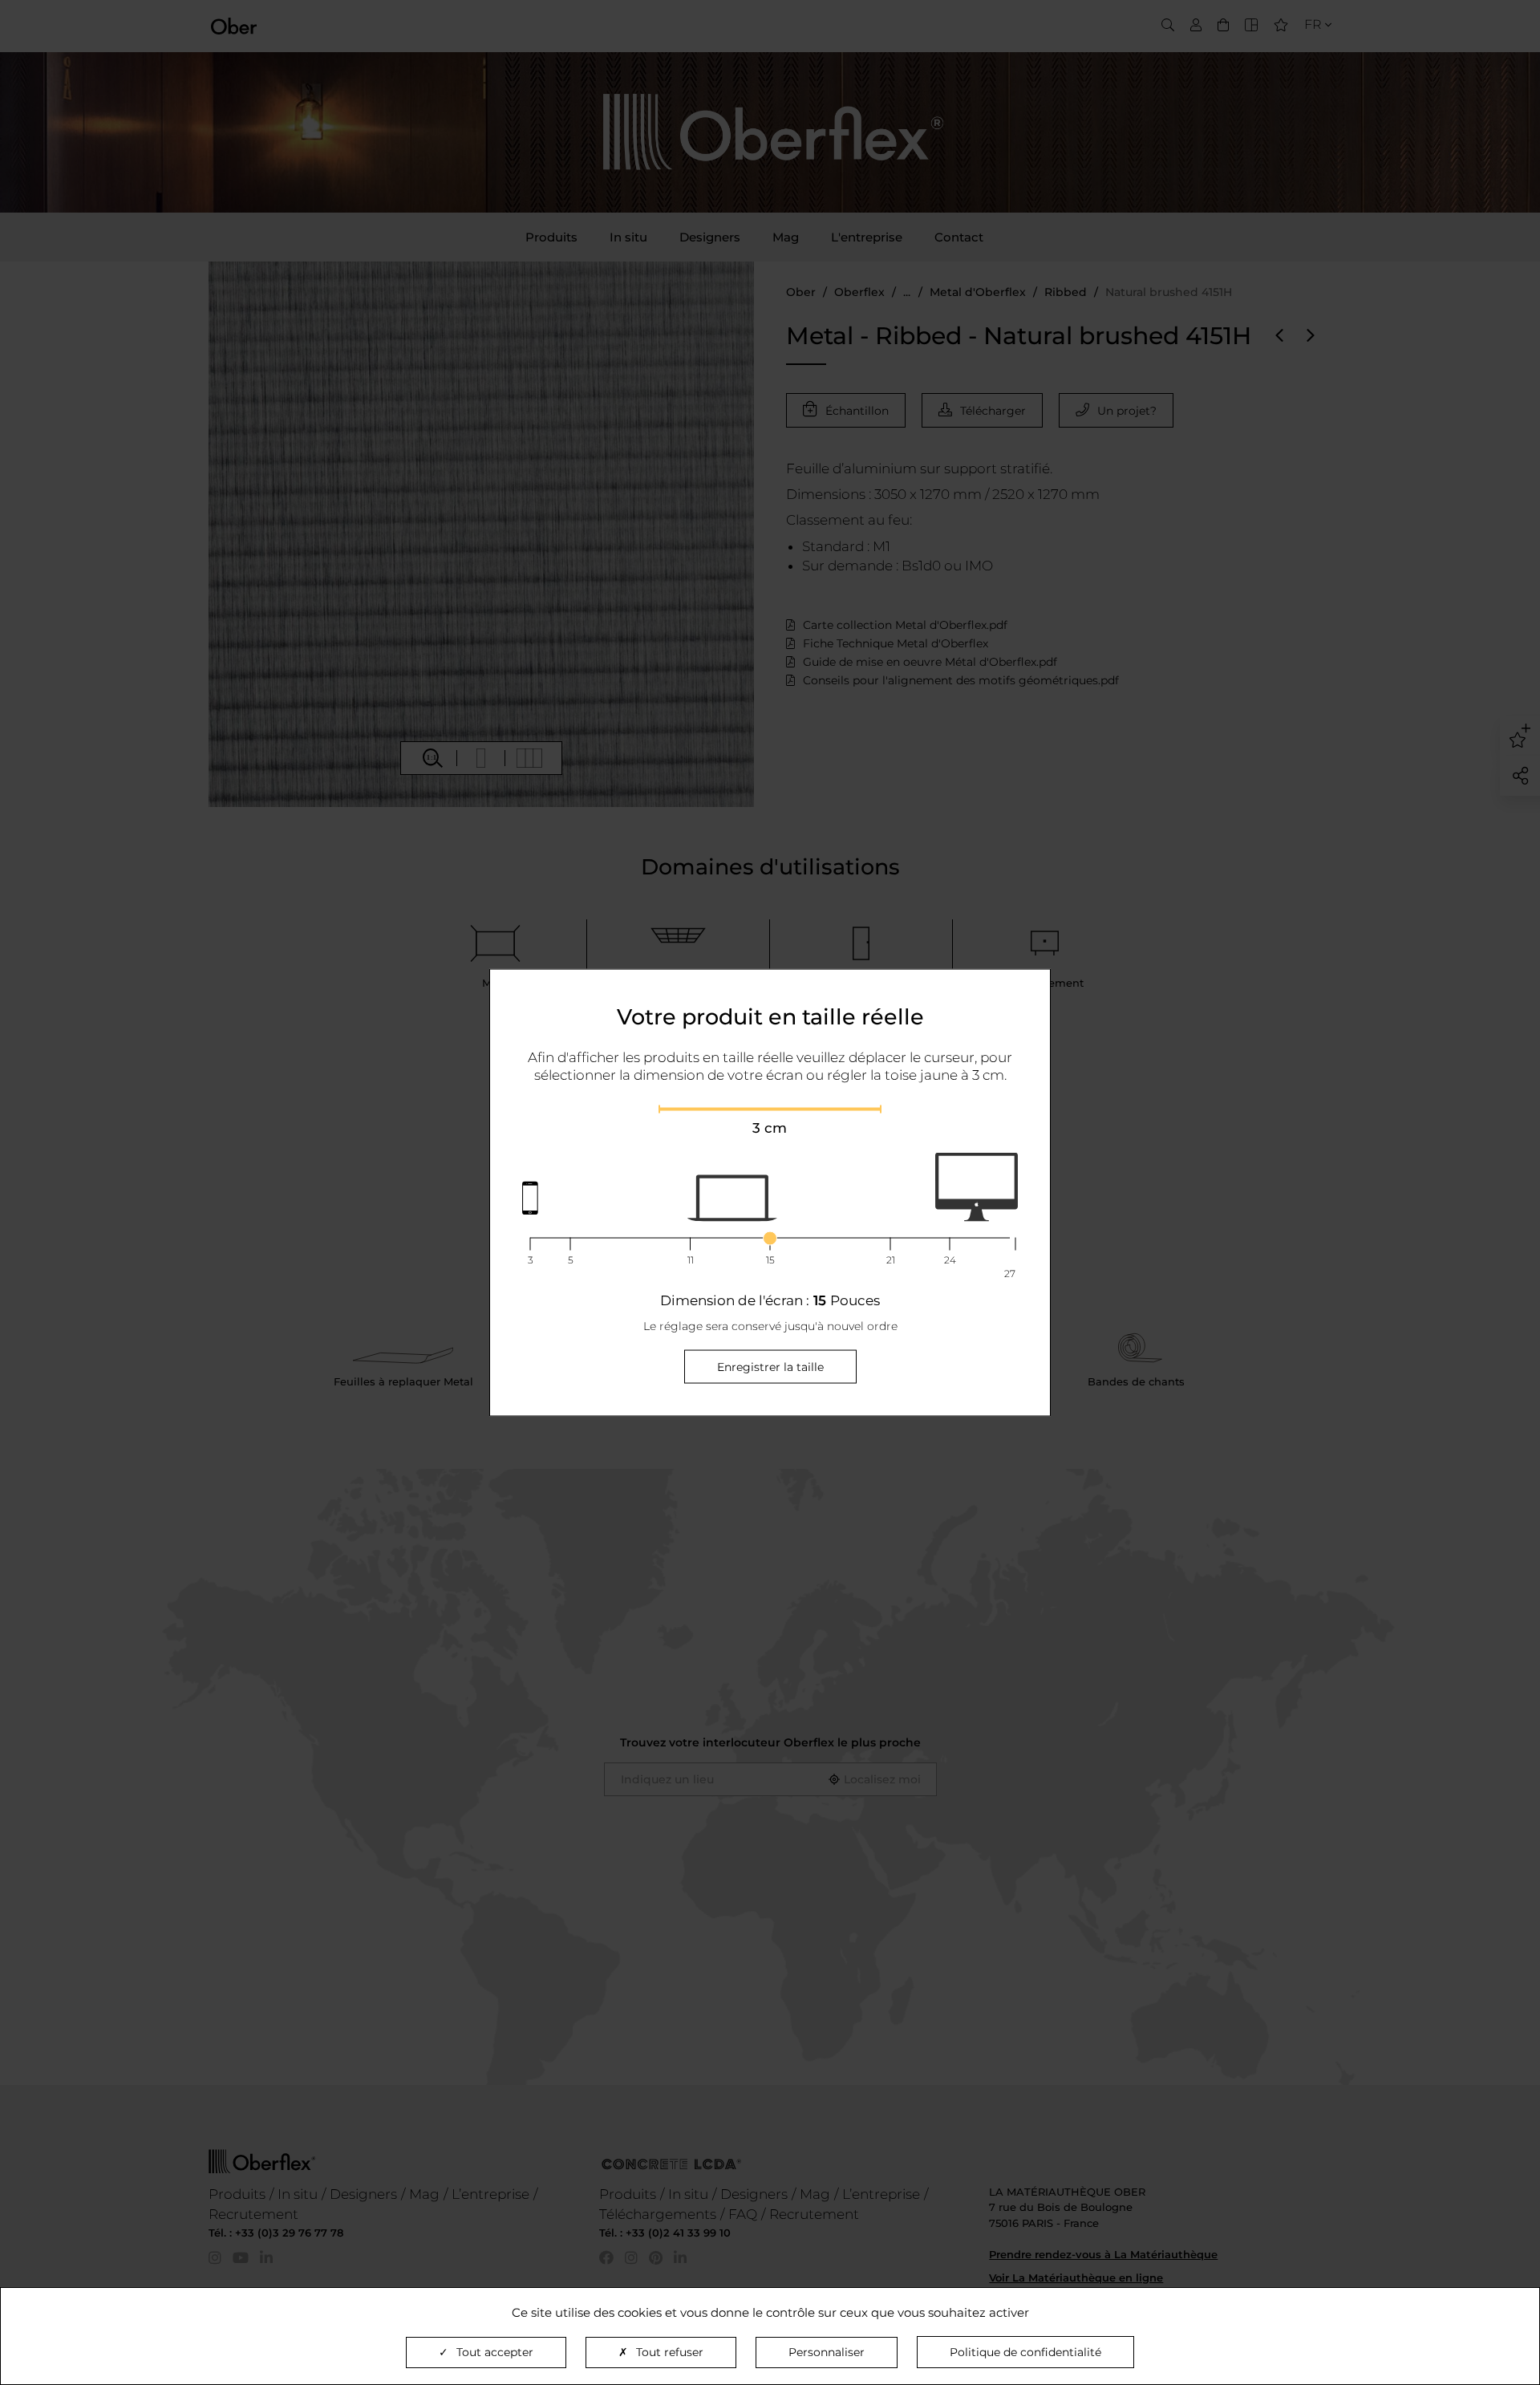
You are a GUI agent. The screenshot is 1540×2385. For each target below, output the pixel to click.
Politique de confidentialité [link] (1025, 2352)
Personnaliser (827, 2352)
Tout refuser (670, 2352)
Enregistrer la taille (770, 1367)
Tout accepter (495, 2352)
